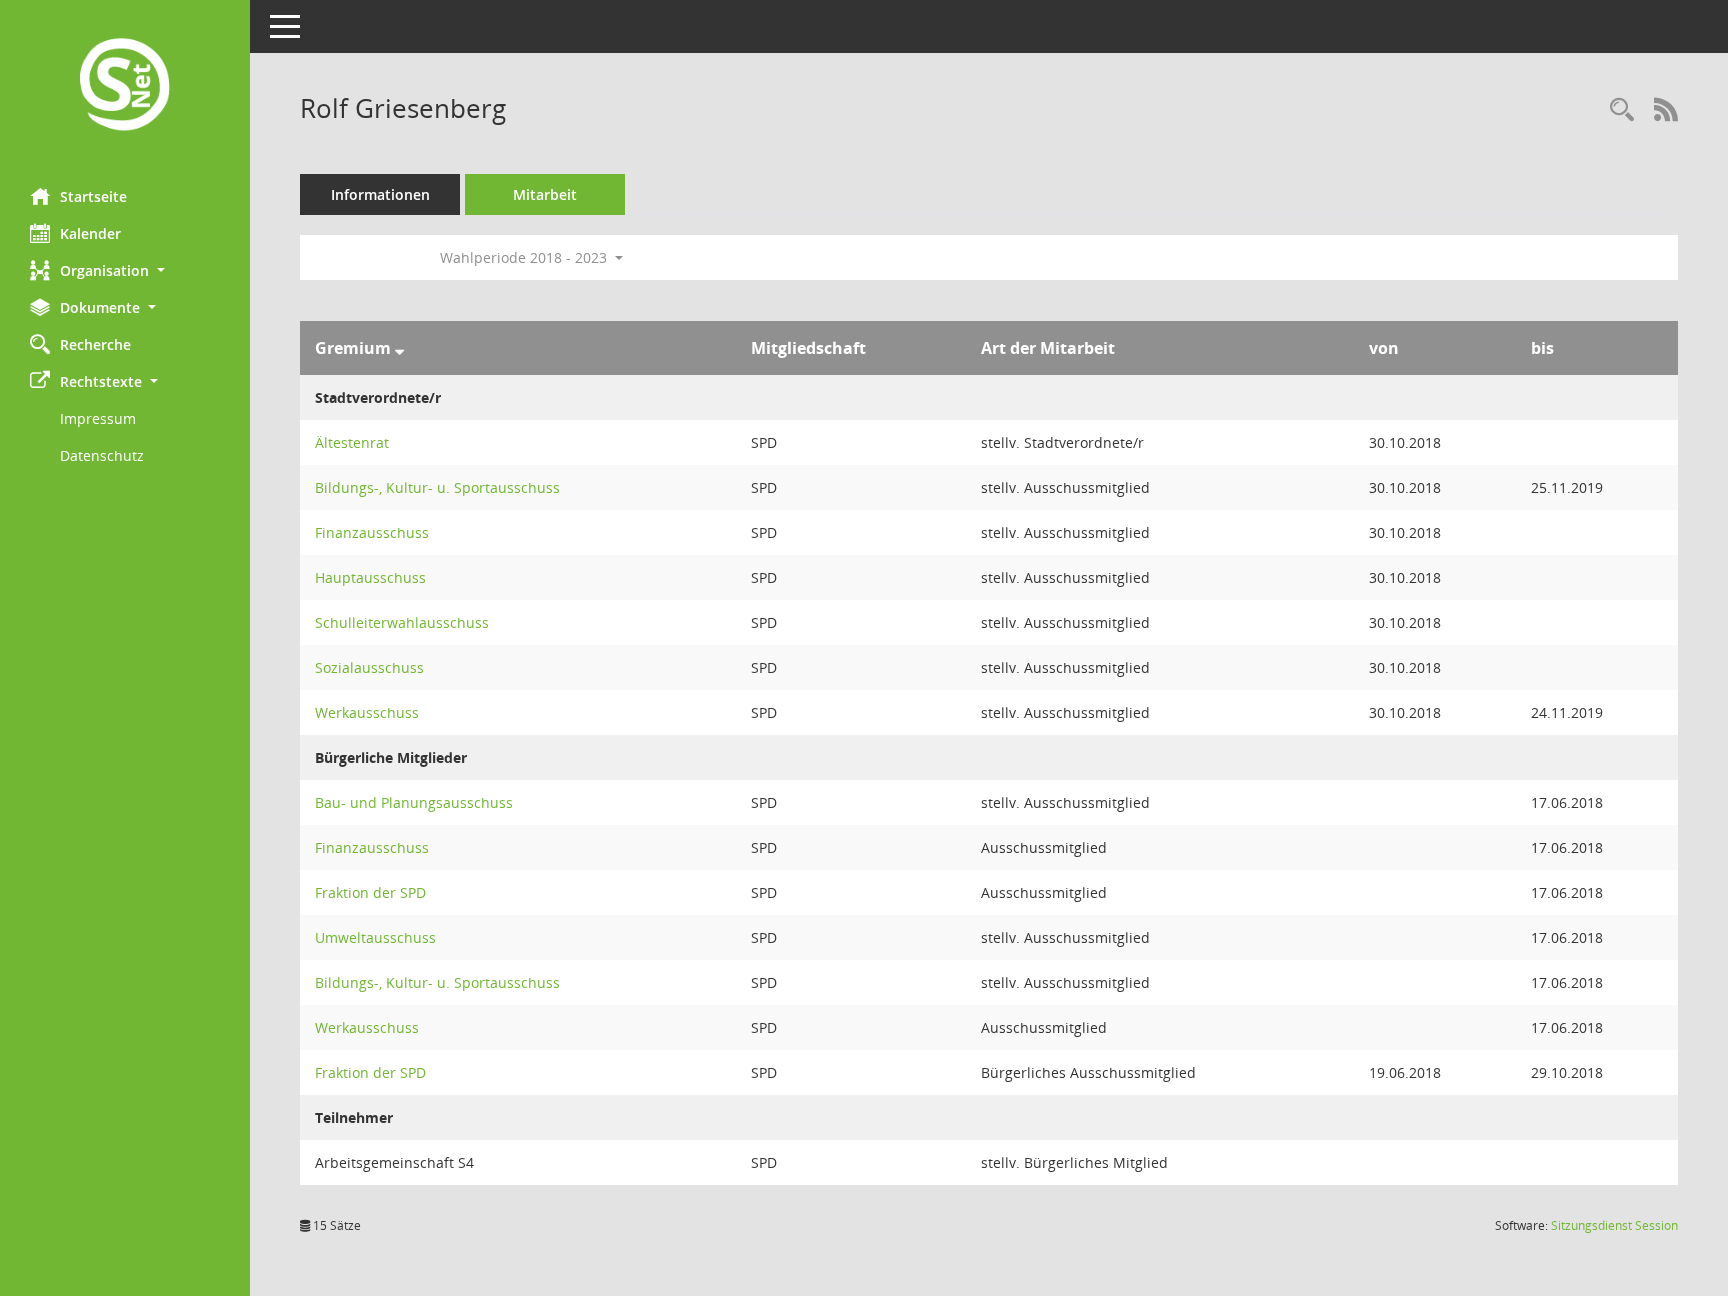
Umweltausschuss (375, 937)
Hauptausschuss (370, 577)
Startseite (93, 196)
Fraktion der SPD (370, 892)
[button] (125, 270)
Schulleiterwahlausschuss (402, 622)
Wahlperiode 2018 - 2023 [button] (525, 257)
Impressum (98, 418)
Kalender (90, 233)
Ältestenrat (352, 442)
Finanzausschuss (372, 532)
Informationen (380, 194)
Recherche (95, 344)
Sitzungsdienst (1614, 1225)
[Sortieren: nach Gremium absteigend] (399, 348)
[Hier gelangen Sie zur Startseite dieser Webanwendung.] (125, 86)
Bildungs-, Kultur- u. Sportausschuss (437, 487)
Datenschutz (102, 455)
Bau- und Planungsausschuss (414, 802)
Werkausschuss (367, 712)
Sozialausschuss (369, 667)
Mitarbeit (545, 194)
